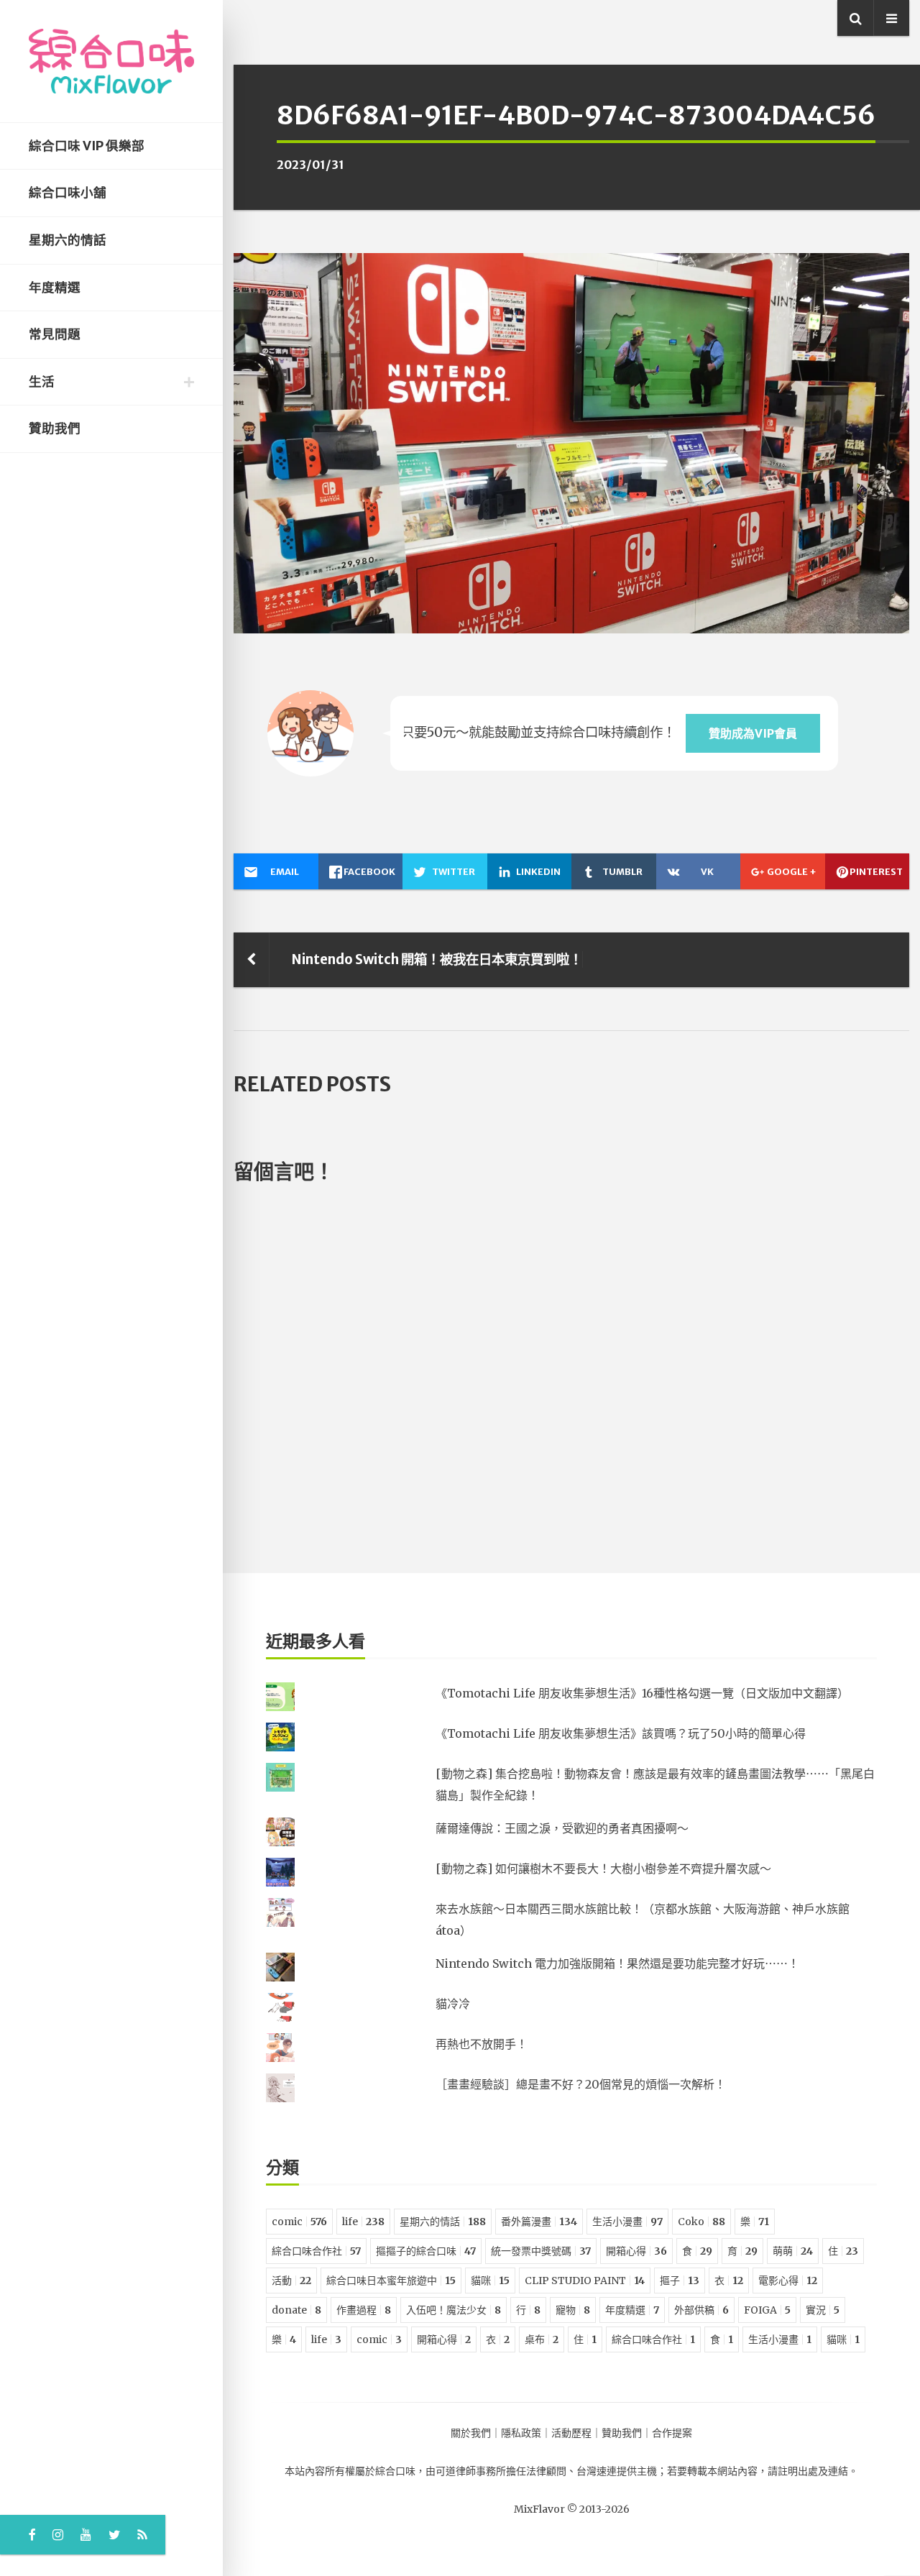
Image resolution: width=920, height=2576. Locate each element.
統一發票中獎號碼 (541, 2251)
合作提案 (672, 2433)
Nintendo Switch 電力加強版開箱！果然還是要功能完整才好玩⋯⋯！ (617, 1963)
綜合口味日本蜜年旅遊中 (391, 2281)
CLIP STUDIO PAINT (585, 2281)
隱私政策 (521, 2433)
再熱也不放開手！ (482, 2044)
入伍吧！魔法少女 (454, 2310)
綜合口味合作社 (316, 2251)
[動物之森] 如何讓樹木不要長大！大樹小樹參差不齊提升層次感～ (603, 1869)
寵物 (573, 2310)
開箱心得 (636, 2251)
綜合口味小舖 (68, 193)
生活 (42, 382)
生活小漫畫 (627, 2222)
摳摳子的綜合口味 (426, 2251)
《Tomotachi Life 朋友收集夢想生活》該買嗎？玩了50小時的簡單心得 (621, 1733)
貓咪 (490, 2281)
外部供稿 (701, 2310)
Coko (701, 2222)
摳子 (680, 2281)
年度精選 (55, 288)
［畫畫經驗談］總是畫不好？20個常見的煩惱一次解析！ (581, 2084)
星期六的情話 (68, 240)
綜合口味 (395, 2471)
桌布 (542, 2339)
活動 (291, 2281)
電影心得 (788, 2281)
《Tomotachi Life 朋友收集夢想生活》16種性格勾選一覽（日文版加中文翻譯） (642, 1693)
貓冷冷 (453, 2004)
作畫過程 (364, 2310)
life (363, 2222)
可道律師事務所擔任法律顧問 (501, 2471)
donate (296, 2310)
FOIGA (767, 2310)
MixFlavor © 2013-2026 (572, 2509)
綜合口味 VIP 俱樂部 (87, 146)
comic (299, 2222)
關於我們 (471, 2433)
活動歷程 (571, 2433)
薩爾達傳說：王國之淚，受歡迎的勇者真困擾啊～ (562, 1828)
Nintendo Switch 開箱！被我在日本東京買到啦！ (437, 959)
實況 (823, 2310)
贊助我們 (55, 428)
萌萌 (793, 2251)
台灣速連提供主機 (617, 2471)
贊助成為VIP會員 (753, 733)
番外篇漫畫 (539, 2222)
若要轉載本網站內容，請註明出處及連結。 (763, 2471)
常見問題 (55, 334)
